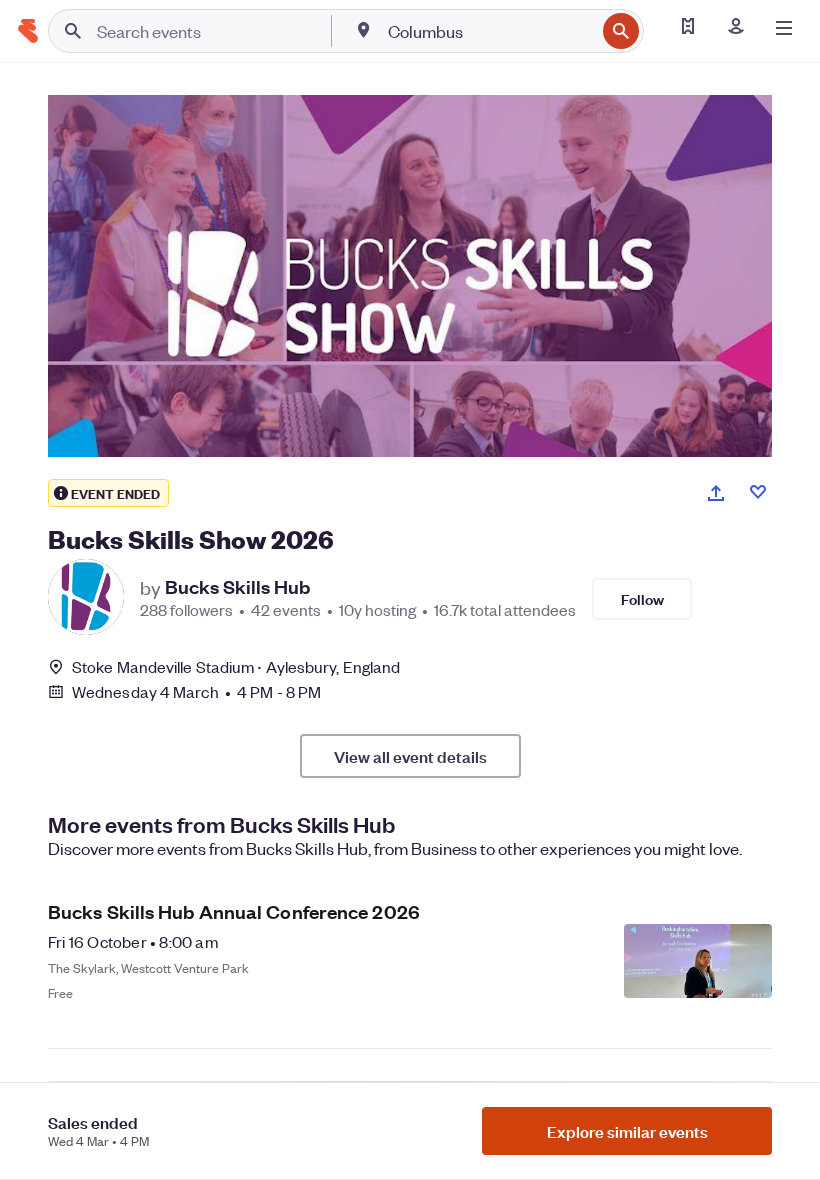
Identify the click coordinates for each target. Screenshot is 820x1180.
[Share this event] (716, 493)
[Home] (28, 31)
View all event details (410, 756)
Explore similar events (627, 1131)
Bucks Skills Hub (237, 587)
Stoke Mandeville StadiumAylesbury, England (236, 666)
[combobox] (489, 31)
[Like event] (758, 492)
